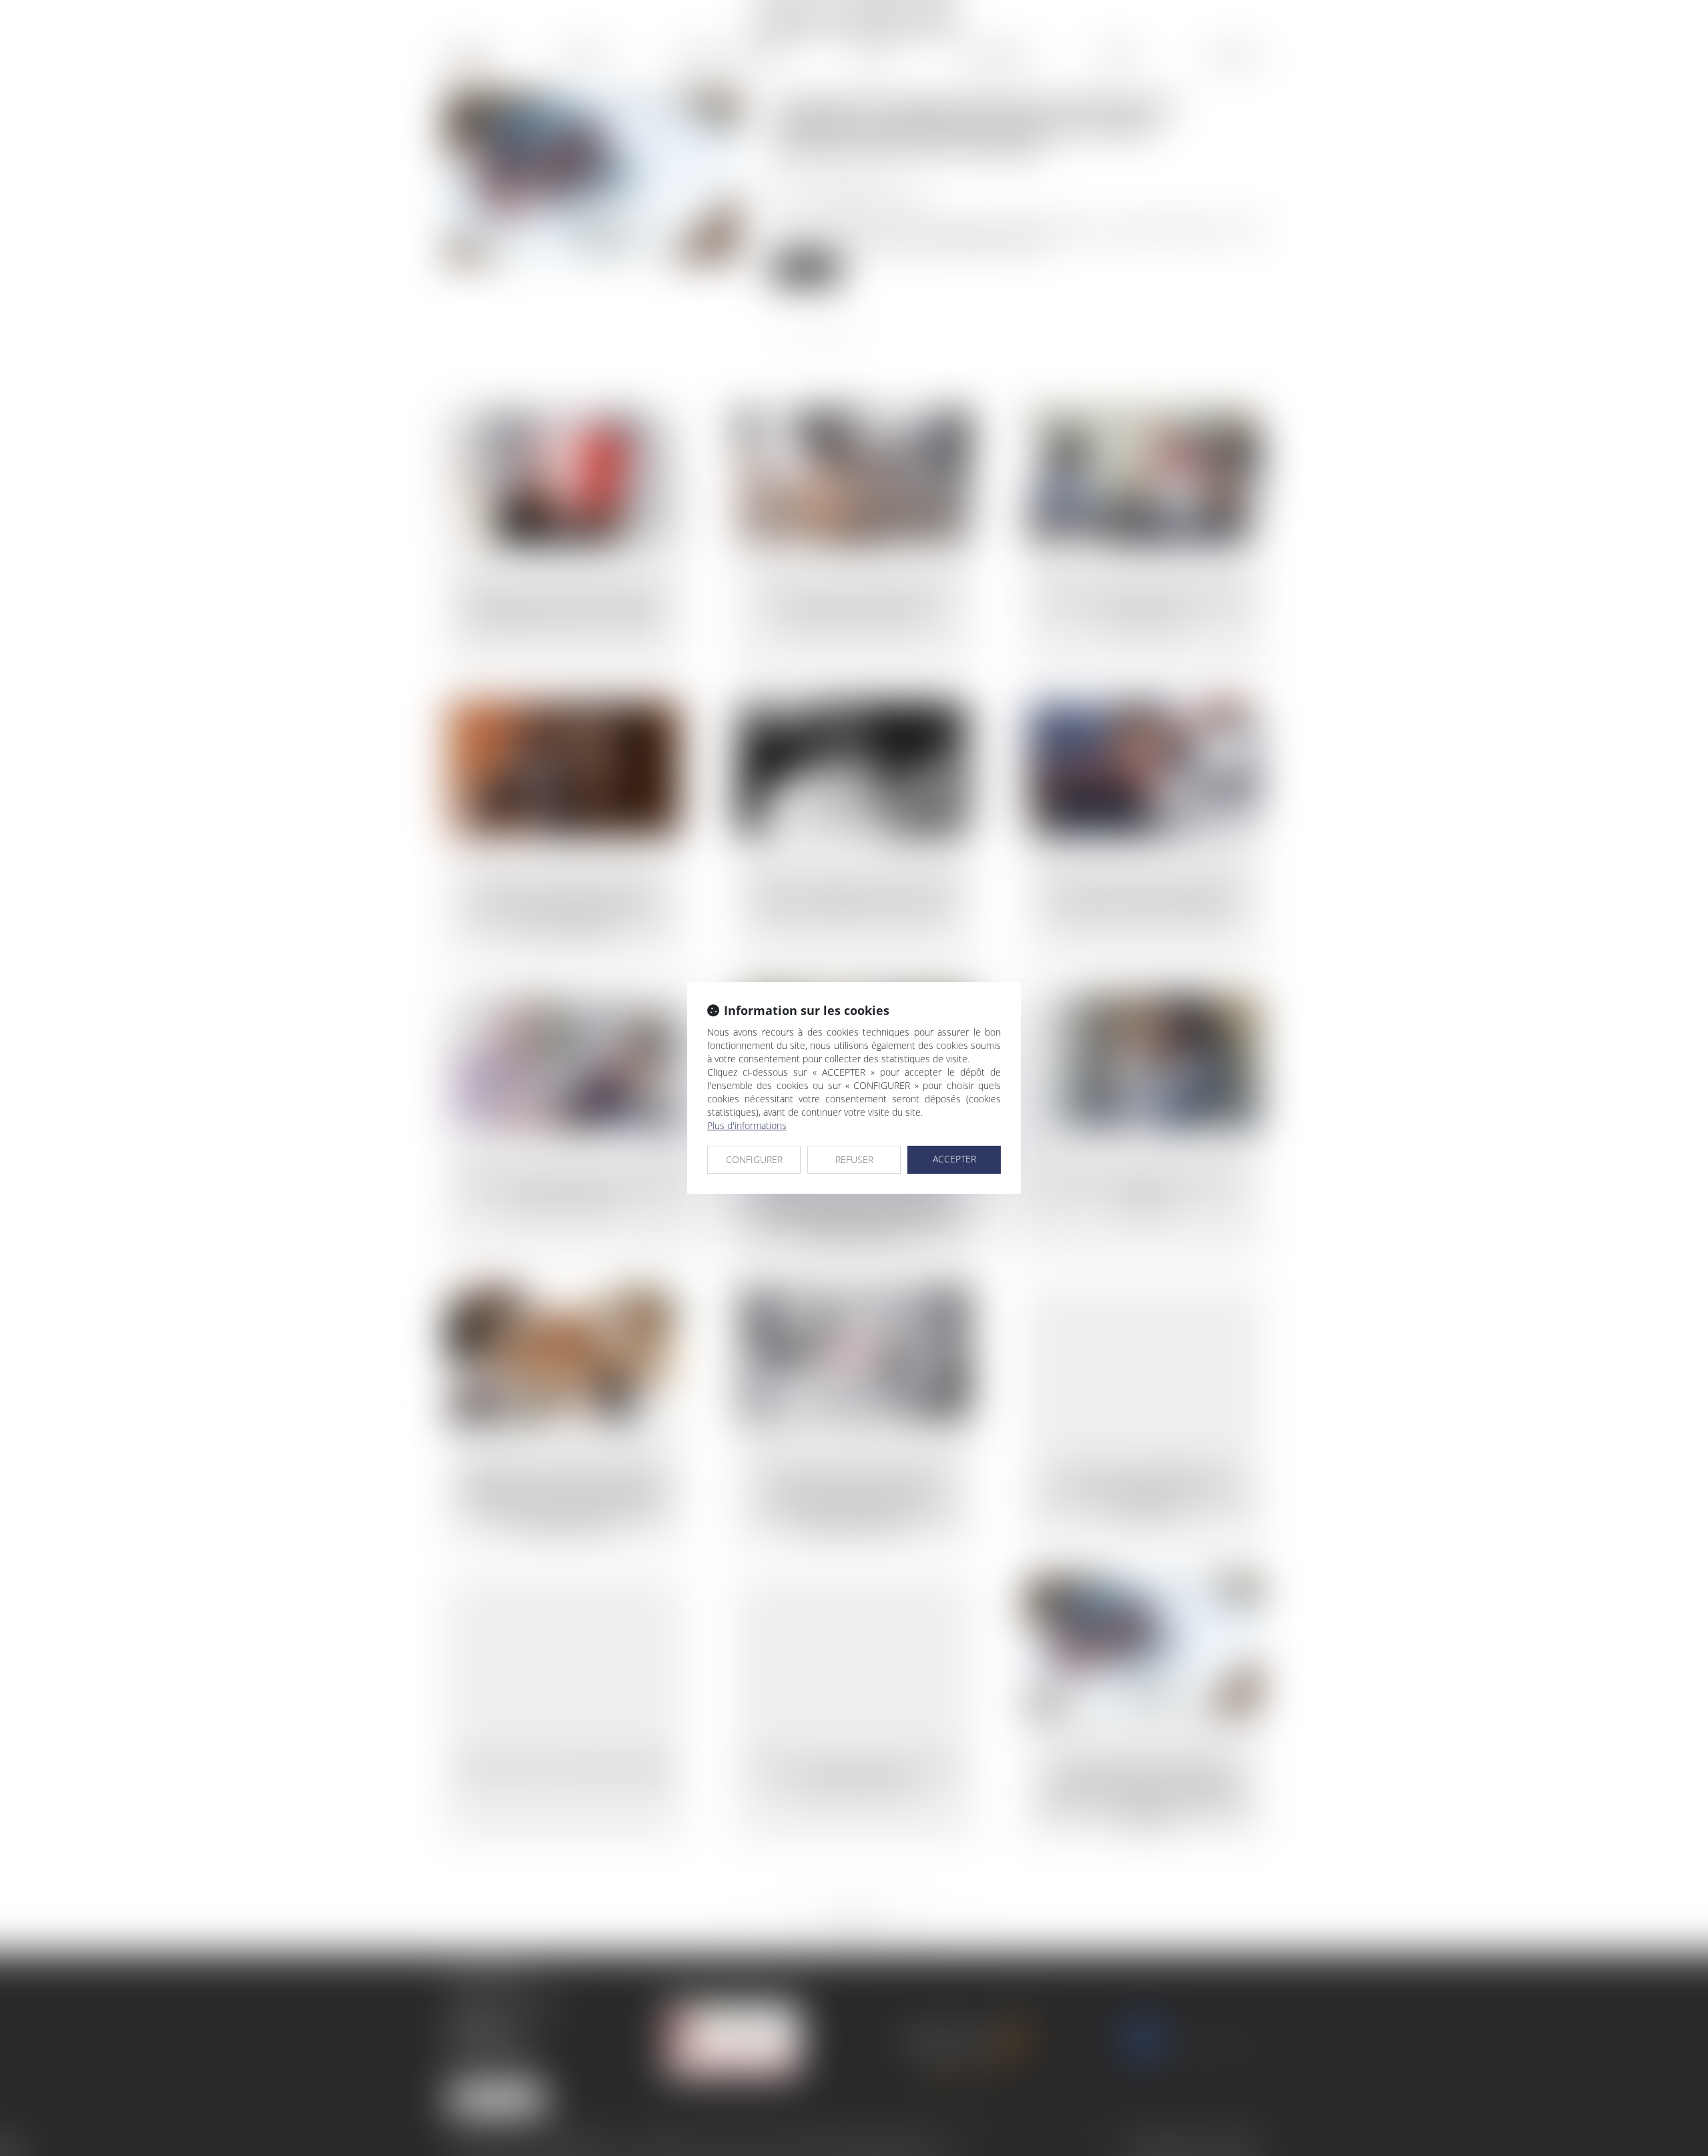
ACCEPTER (954, 1159)
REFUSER (854, 1159)
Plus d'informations (747, 1125)
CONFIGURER (754, 1159)
